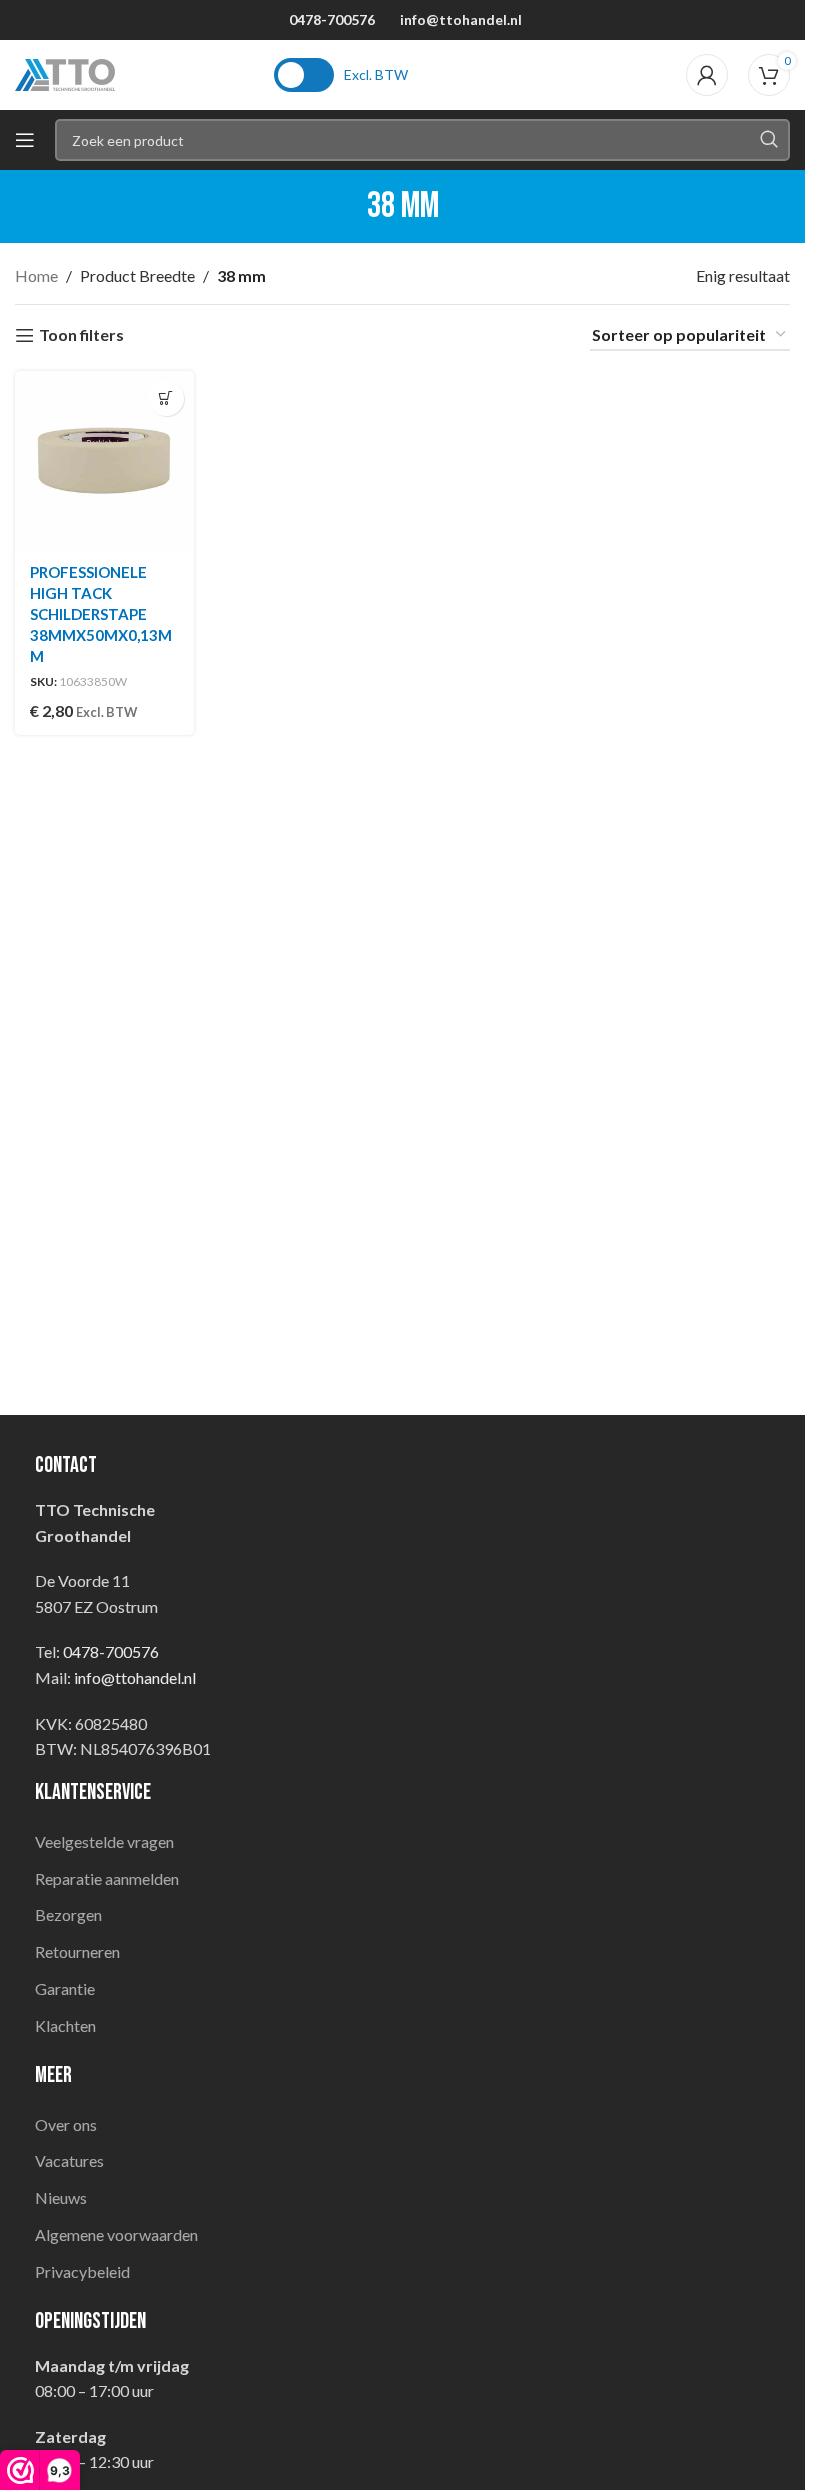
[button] (166, 398)
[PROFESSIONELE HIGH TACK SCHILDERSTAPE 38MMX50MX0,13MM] (104, 460)
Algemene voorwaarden (116, 2234)
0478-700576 (332, 19)
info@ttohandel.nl (461, 19)
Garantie (65, 1988)
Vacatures (69, 2160)
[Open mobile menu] (25, 140)
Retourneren (77, 1951)
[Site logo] (65, 72)
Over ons (66, 2124)
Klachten (65, 2025)
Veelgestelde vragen (104, 1841)
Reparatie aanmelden (107, 1878)
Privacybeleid (82, 2271)
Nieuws (61, 2197)
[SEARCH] (769, 140)
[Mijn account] (707, 75)
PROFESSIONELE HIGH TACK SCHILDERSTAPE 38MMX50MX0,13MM (101, 614)
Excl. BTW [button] (376, 74)
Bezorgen (68, 1914)
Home (36, 275)
